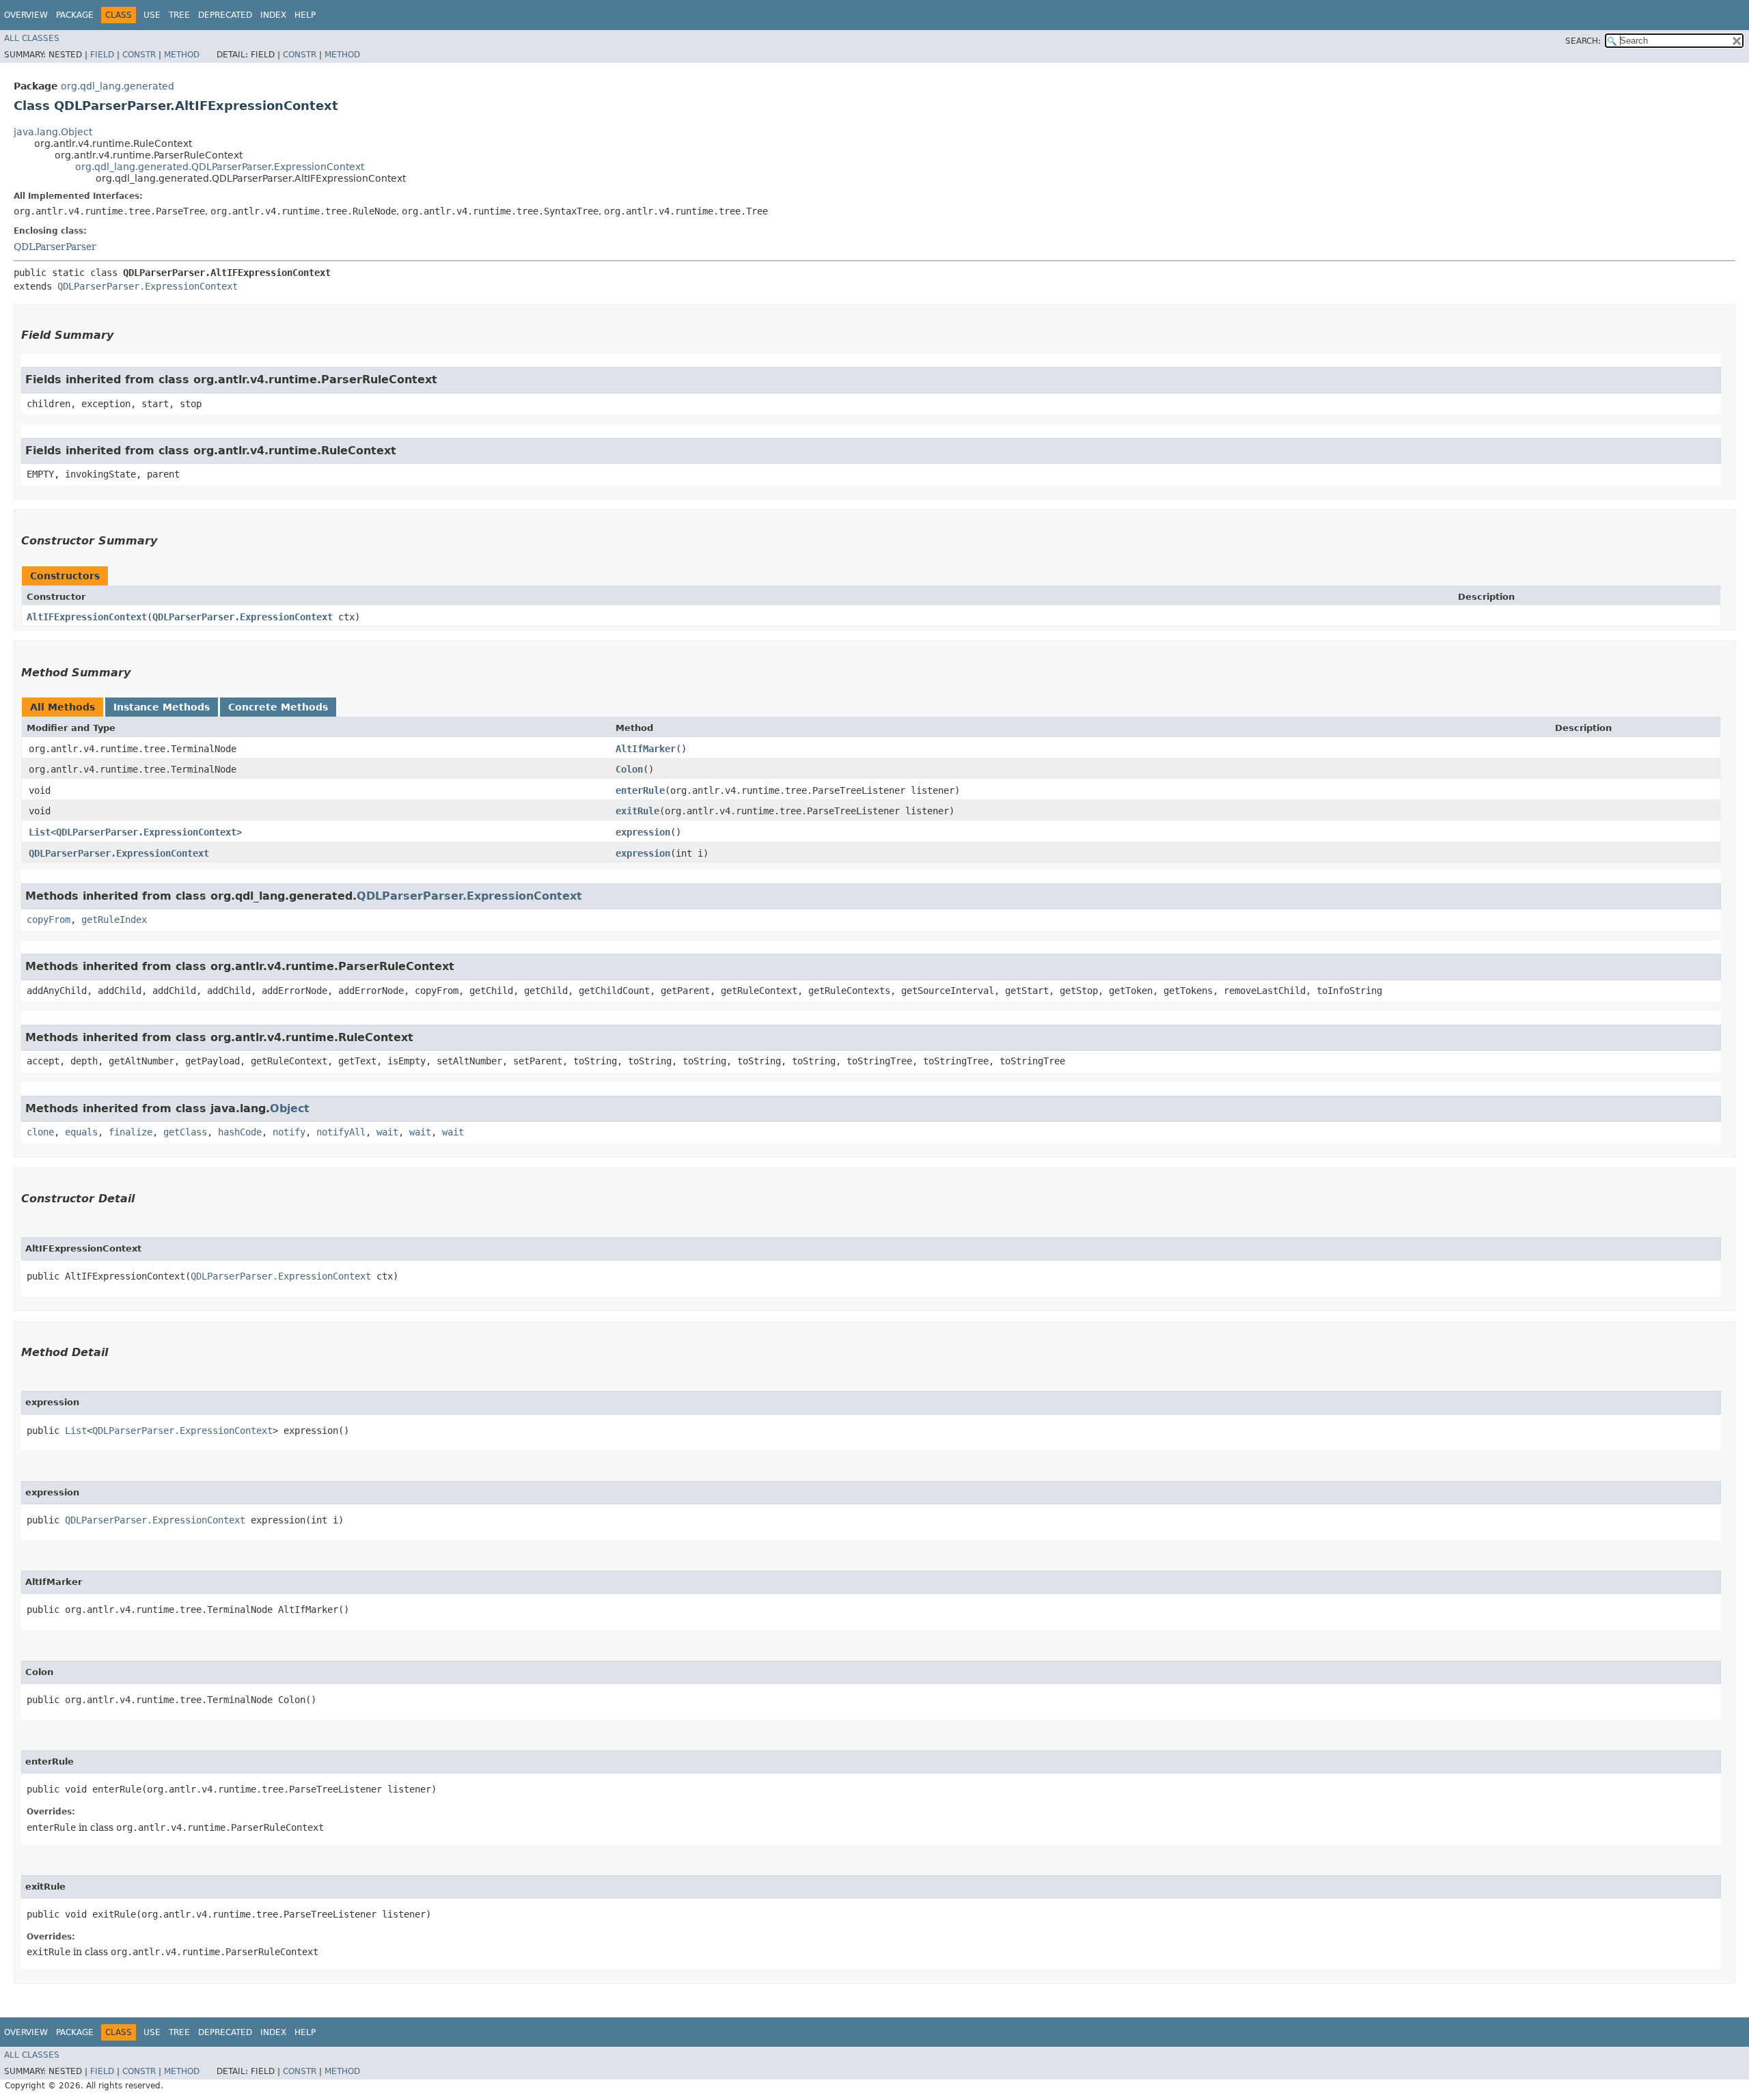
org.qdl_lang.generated (118, 86)
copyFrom (49, 920)
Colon (629, 769)
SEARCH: (1583, 41)
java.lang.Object (53, 132)
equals (81, 1132)
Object (290, 1108)
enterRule (640, 790)
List (40, 832)
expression (643, 832)
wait (387, 1132)
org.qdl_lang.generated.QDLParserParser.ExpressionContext (220, 167)
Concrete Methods (278, 707)
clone (40, 1132)
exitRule (637, 811)
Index (273, 15)
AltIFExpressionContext (87, 617)
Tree (179, 15)
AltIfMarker (646, 749)
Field (102, 55)
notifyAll (341, 1132)
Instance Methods (162, 707)
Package (75, 15)
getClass (185, 1132)
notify (289, 1132)
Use (152, 15)
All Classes (32, 38)
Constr (139, 55)
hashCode (240, 1132)
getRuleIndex (114, 920)
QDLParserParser (55, 247)
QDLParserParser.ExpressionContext (148, 286)
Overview (26, 15)
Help (305, 15)
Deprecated (225, 15)
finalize (130, 1132)
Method (182, 55)
